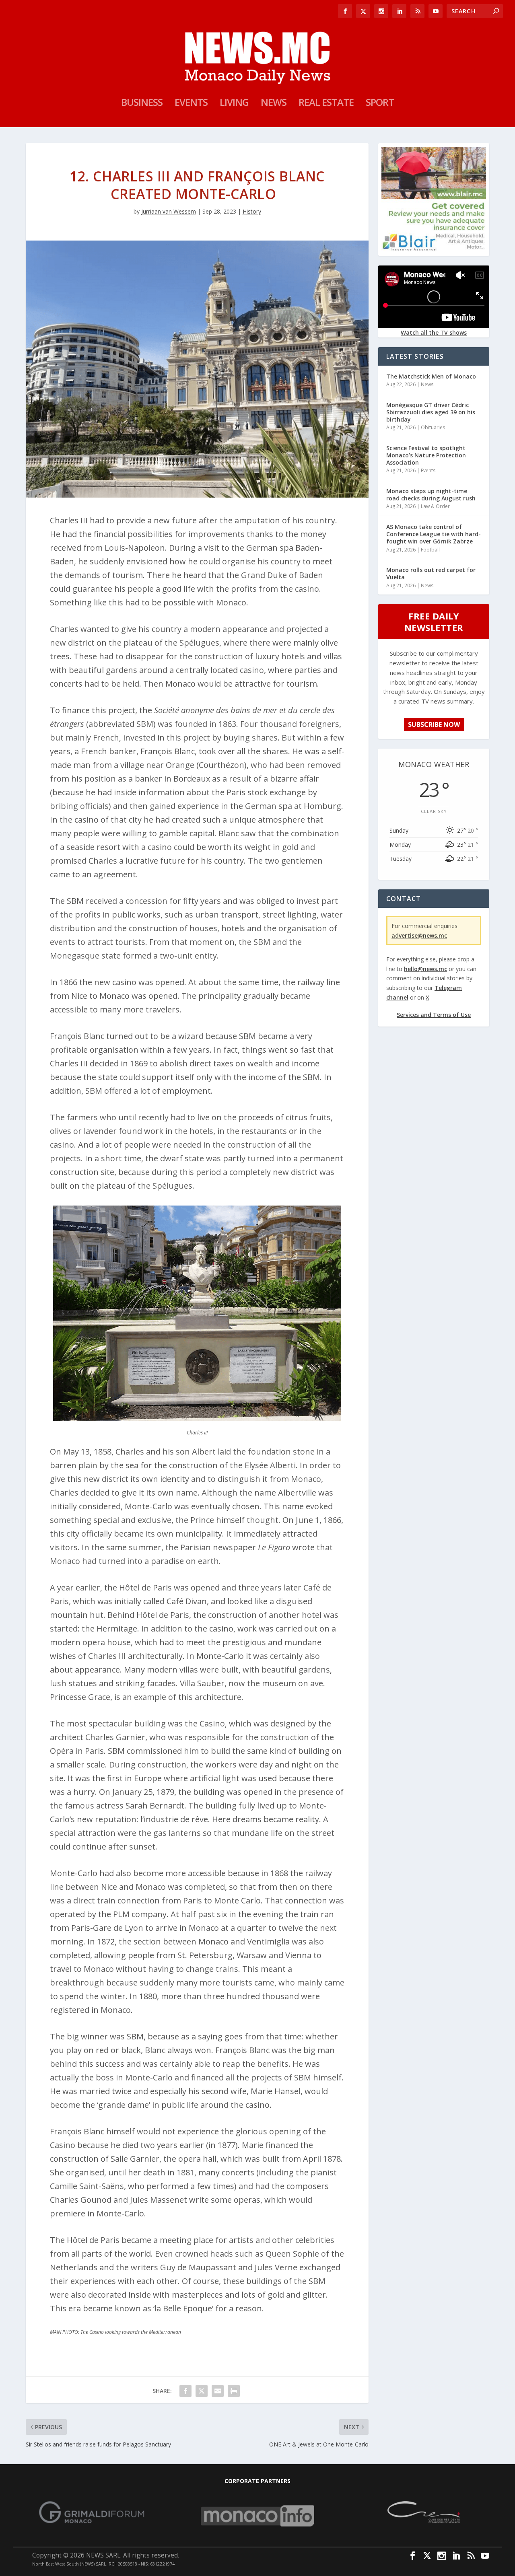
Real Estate (326, 104)
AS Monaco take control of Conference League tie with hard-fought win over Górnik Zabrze (434, 534)
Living (234, 104)
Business (142, 104)
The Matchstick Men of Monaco (431, 376)
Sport (380, 104)
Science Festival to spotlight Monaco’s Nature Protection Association (426, 455)
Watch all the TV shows (434, 332)
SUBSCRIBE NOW (434, 724)
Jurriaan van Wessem (169, 211)
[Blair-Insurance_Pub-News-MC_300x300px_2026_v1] (434, 249)
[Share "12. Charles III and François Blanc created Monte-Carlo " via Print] (234, 2391)
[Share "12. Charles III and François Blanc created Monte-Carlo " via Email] (218, 2391)
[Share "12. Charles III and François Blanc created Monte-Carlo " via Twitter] (202, 2391)
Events (191, 104)
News (274, 104)
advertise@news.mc (419, 935)
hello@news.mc (425, 969)
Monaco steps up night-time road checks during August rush (431, 495)
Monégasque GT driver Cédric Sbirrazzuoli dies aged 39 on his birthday (431, 412)
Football (430, 550)
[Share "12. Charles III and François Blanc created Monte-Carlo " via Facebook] (185, 2391)
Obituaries (433, 427)
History (252, 211)
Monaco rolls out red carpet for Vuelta (431, 573)
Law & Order (435, 506)
